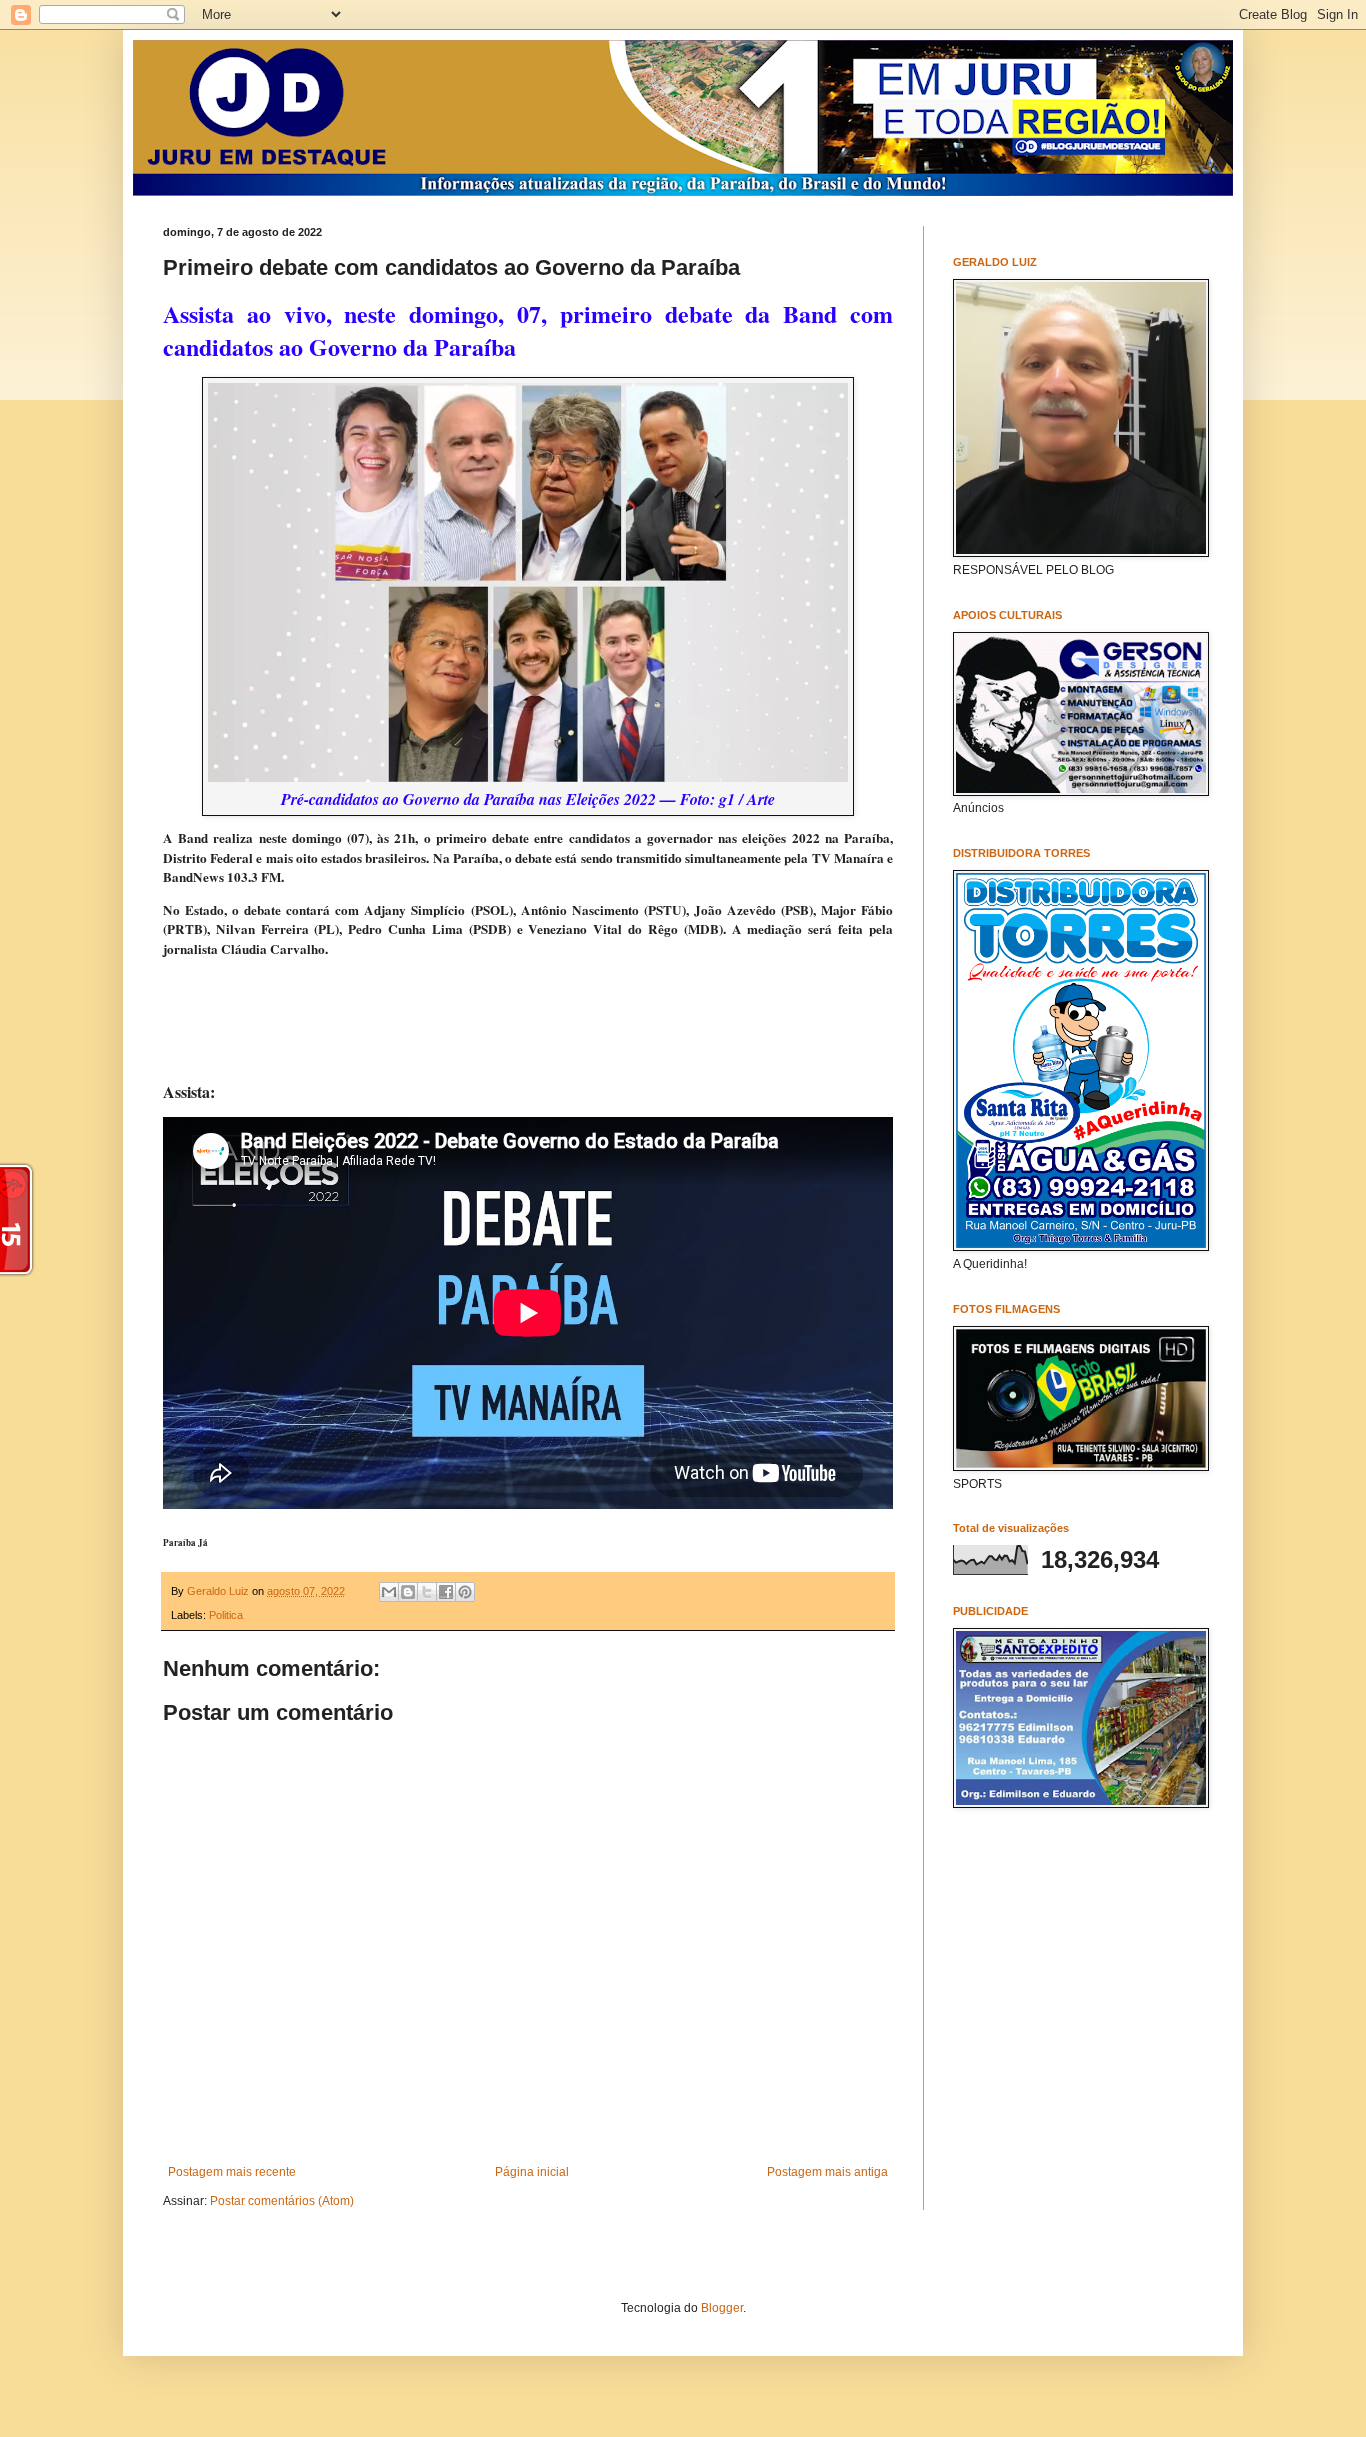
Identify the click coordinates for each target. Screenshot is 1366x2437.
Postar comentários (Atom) (282, 2201)
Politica (226, 1615)
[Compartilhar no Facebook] (446, 1592)
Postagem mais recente (232, 2172)
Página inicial (532, 2172)
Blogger (722, 2308)
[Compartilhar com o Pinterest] (465, 1592)
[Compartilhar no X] (427, 1592)
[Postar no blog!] (408, 1592)
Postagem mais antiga (827, 2172)
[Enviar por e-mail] (389, 1592)
